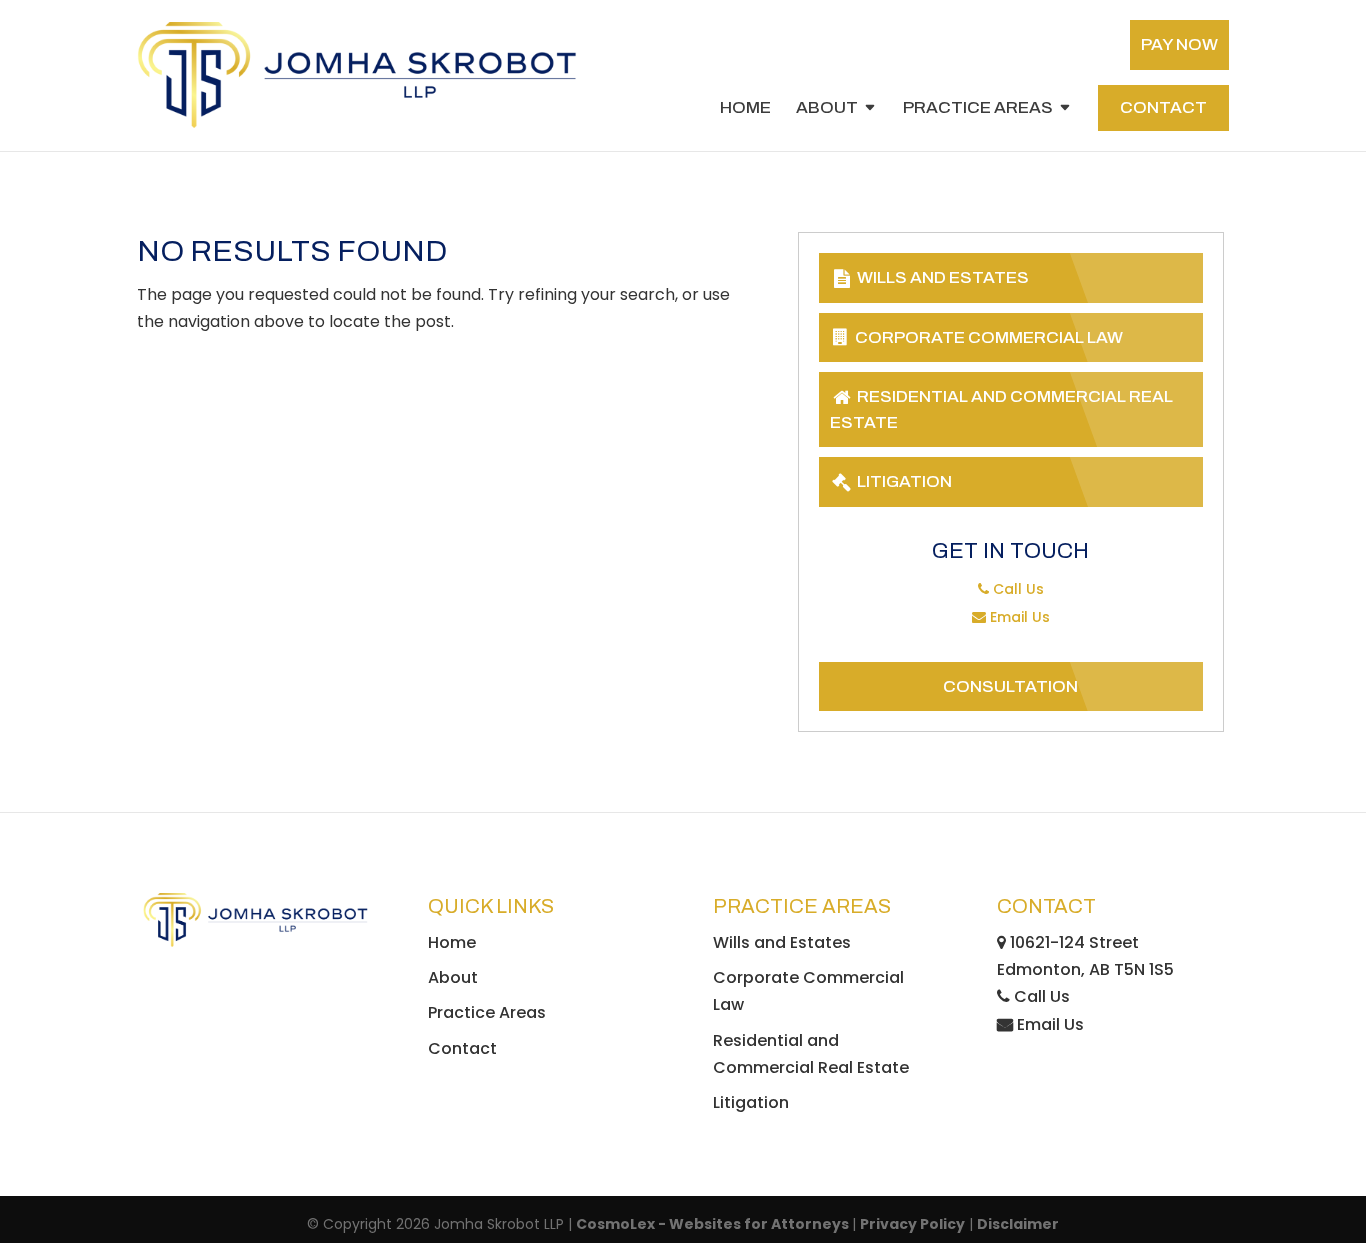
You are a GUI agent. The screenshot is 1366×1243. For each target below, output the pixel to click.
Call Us (1016, 589)
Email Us (1018, 617)
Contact (1163, 107)
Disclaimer (1018, 1224)
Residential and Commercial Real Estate (1001, 409)
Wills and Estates (941, 277)
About (827, 109)
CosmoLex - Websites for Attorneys (714, 1224)
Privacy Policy (912, 1224)
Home (745, 109)
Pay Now (1179, 44)
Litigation (903, 481)
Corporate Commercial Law (987, 337)
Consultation (1010, 686)
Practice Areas (978, 109)
